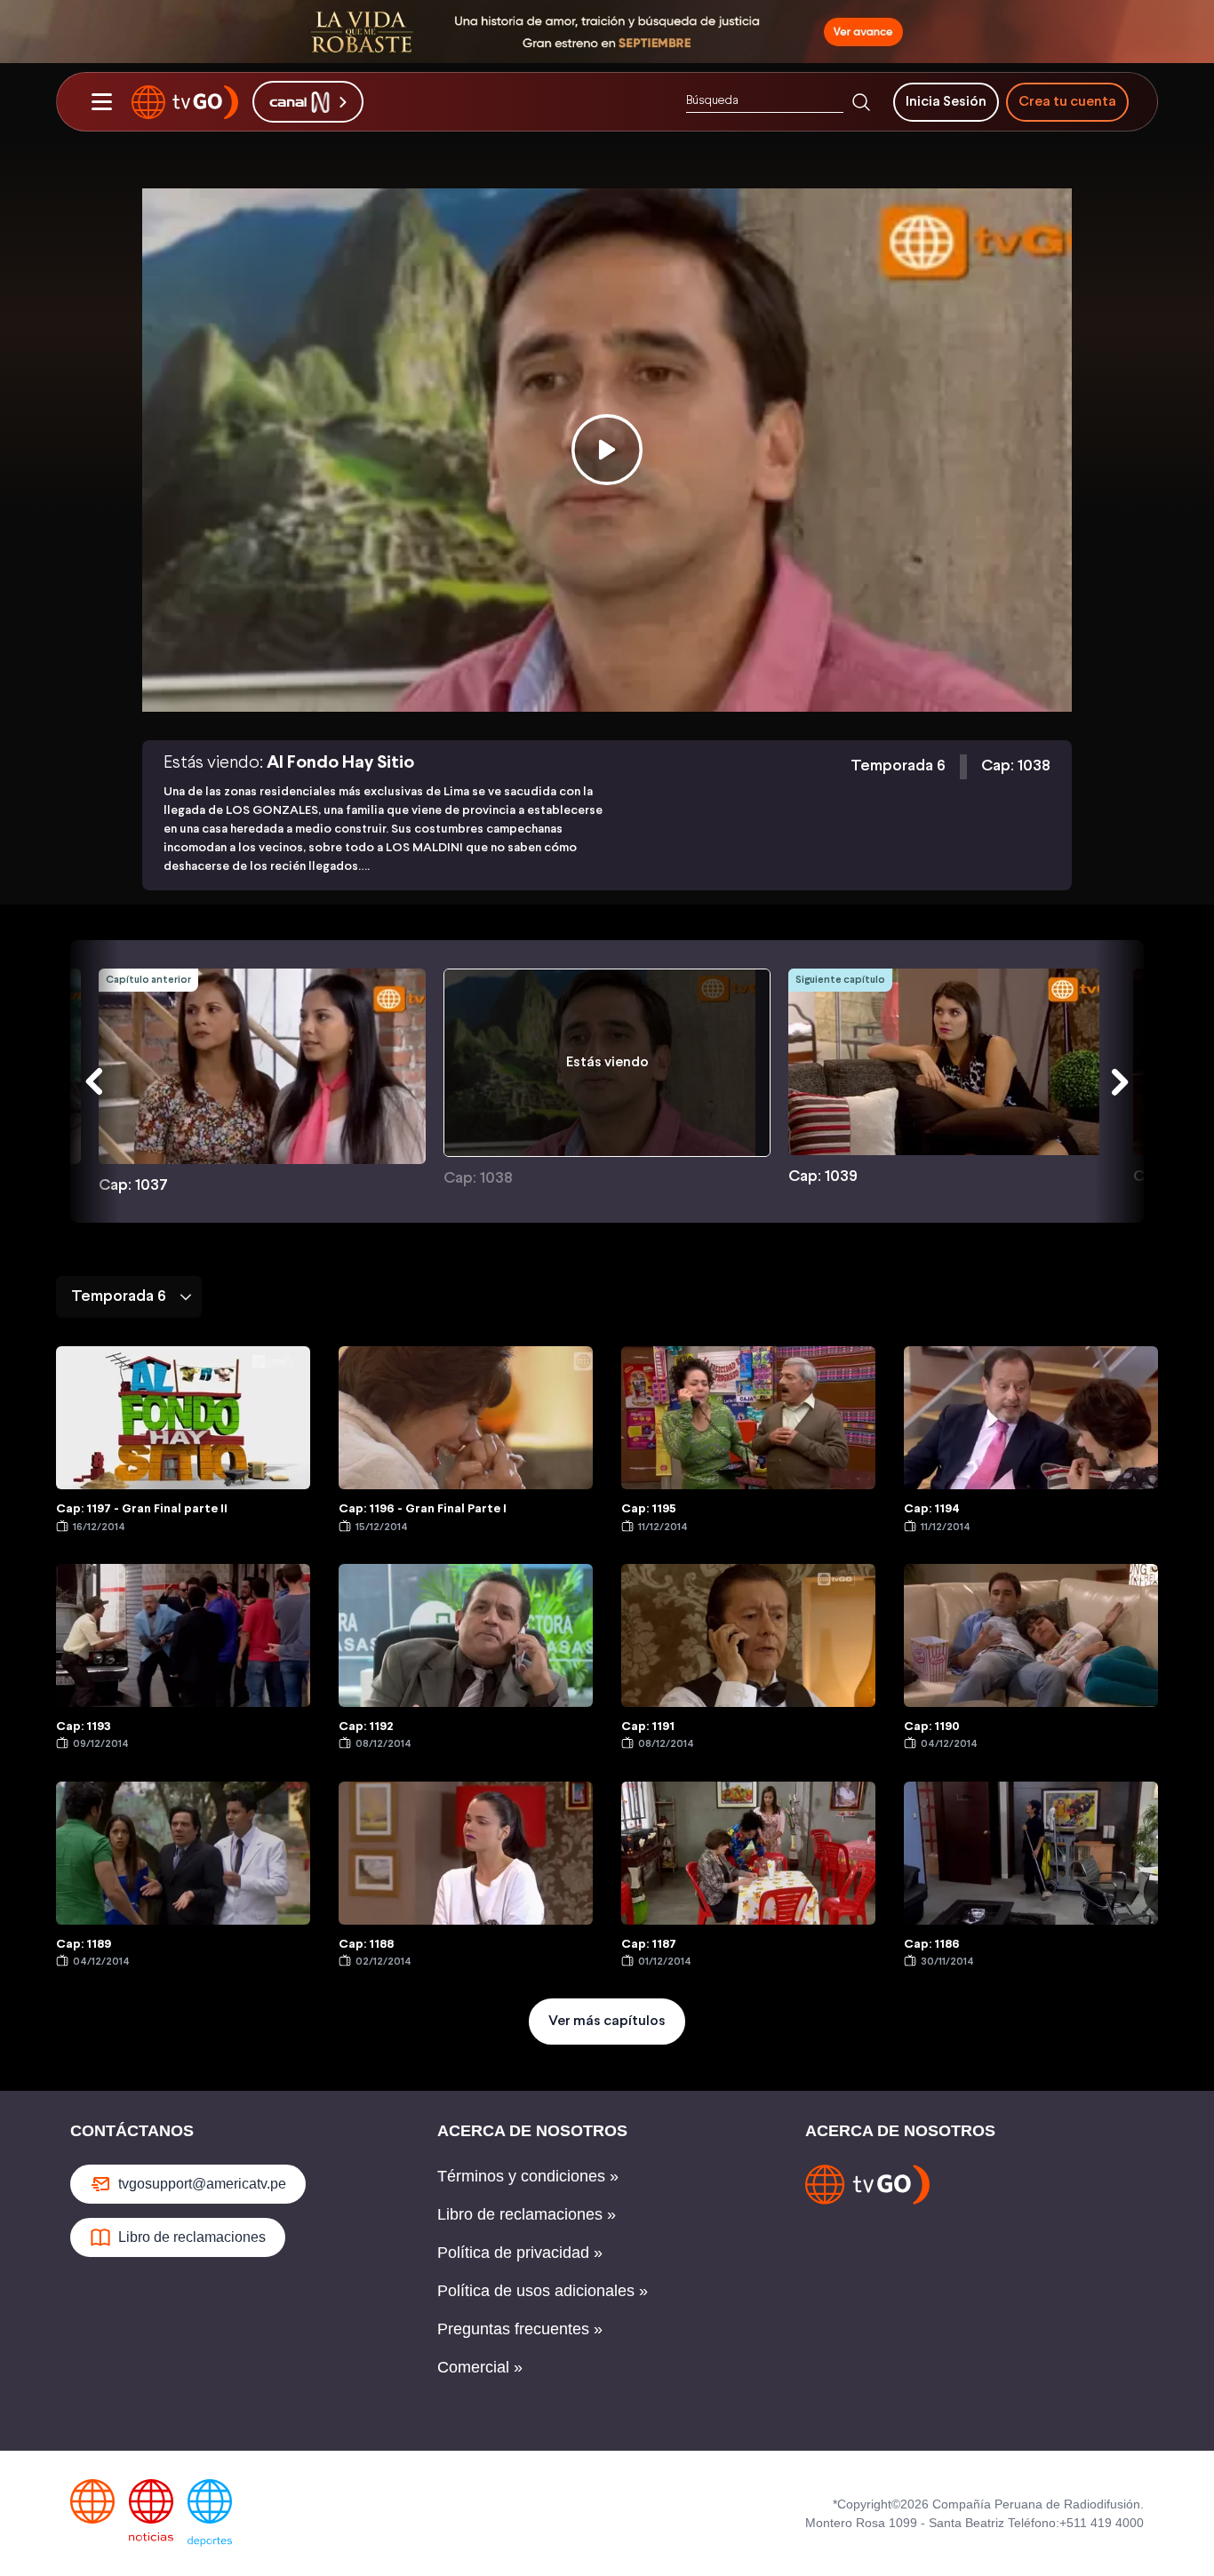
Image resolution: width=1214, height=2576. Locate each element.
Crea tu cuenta (1067, 102)
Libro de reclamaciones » (527, 2214)
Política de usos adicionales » (543, 2291)
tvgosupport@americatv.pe (202, 2184)
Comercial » (480, 2367)
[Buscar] (861, 102)
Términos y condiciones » (528, 2176)
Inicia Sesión (946, 102)
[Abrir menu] (101, 102)
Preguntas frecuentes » (520, 2329)
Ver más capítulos (607, 2021)
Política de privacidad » (520, 2253)
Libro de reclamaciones (192, 2237)
